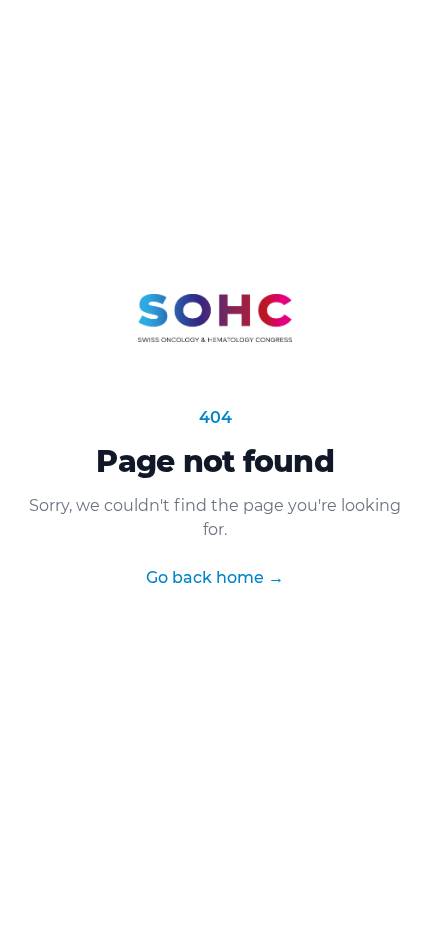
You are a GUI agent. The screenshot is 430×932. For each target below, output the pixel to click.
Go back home (215, 577)
